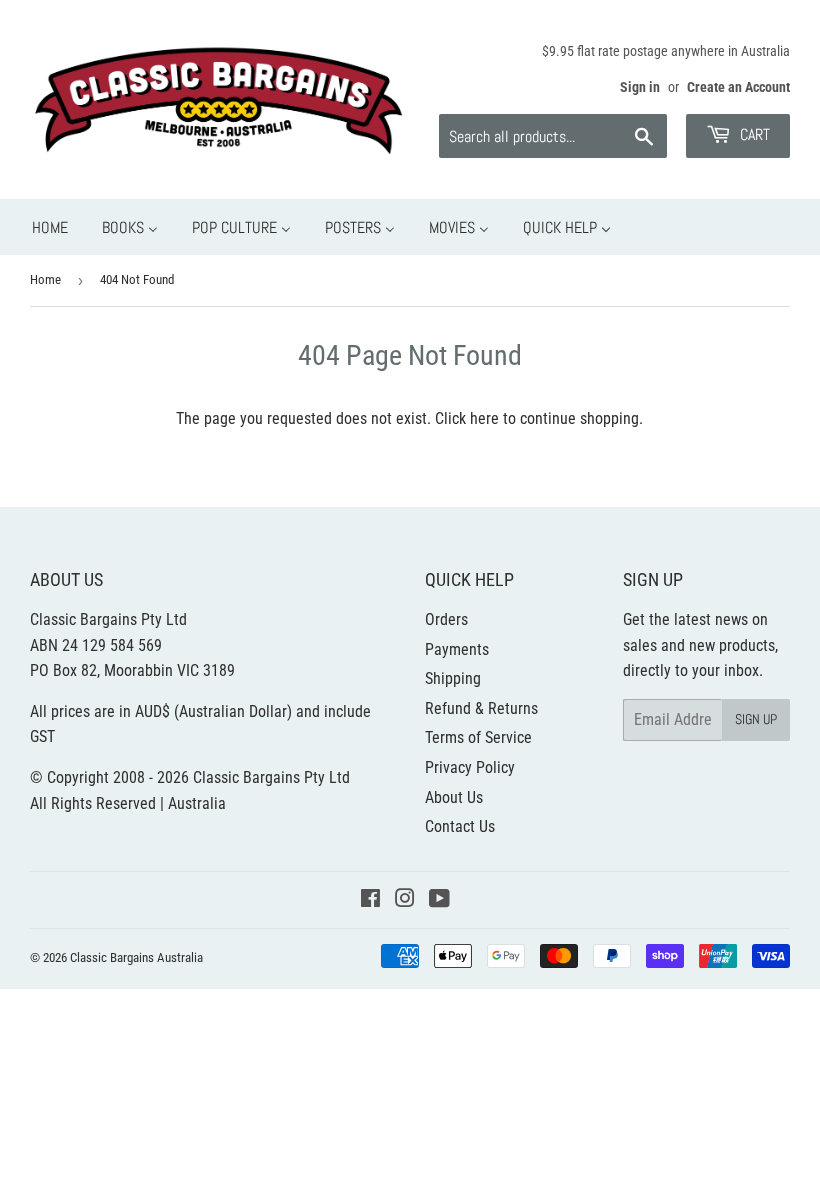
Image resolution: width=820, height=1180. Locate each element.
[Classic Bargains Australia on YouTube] (439, 900)
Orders (446, 619)
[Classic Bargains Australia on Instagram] (405, 900)
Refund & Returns (481, 708)
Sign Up (756, 719)
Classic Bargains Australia (136, 957)
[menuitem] (50, 227)
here (484, 418)
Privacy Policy (470, 767)
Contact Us (460, 826)
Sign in (640, 87)
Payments (457, 649)
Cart (753, 134)
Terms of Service (478, 737)
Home (45, 279)
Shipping (453, 678)
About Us (454, 797)
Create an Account (738, 87)
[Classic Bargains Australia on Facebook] (370, 900)
